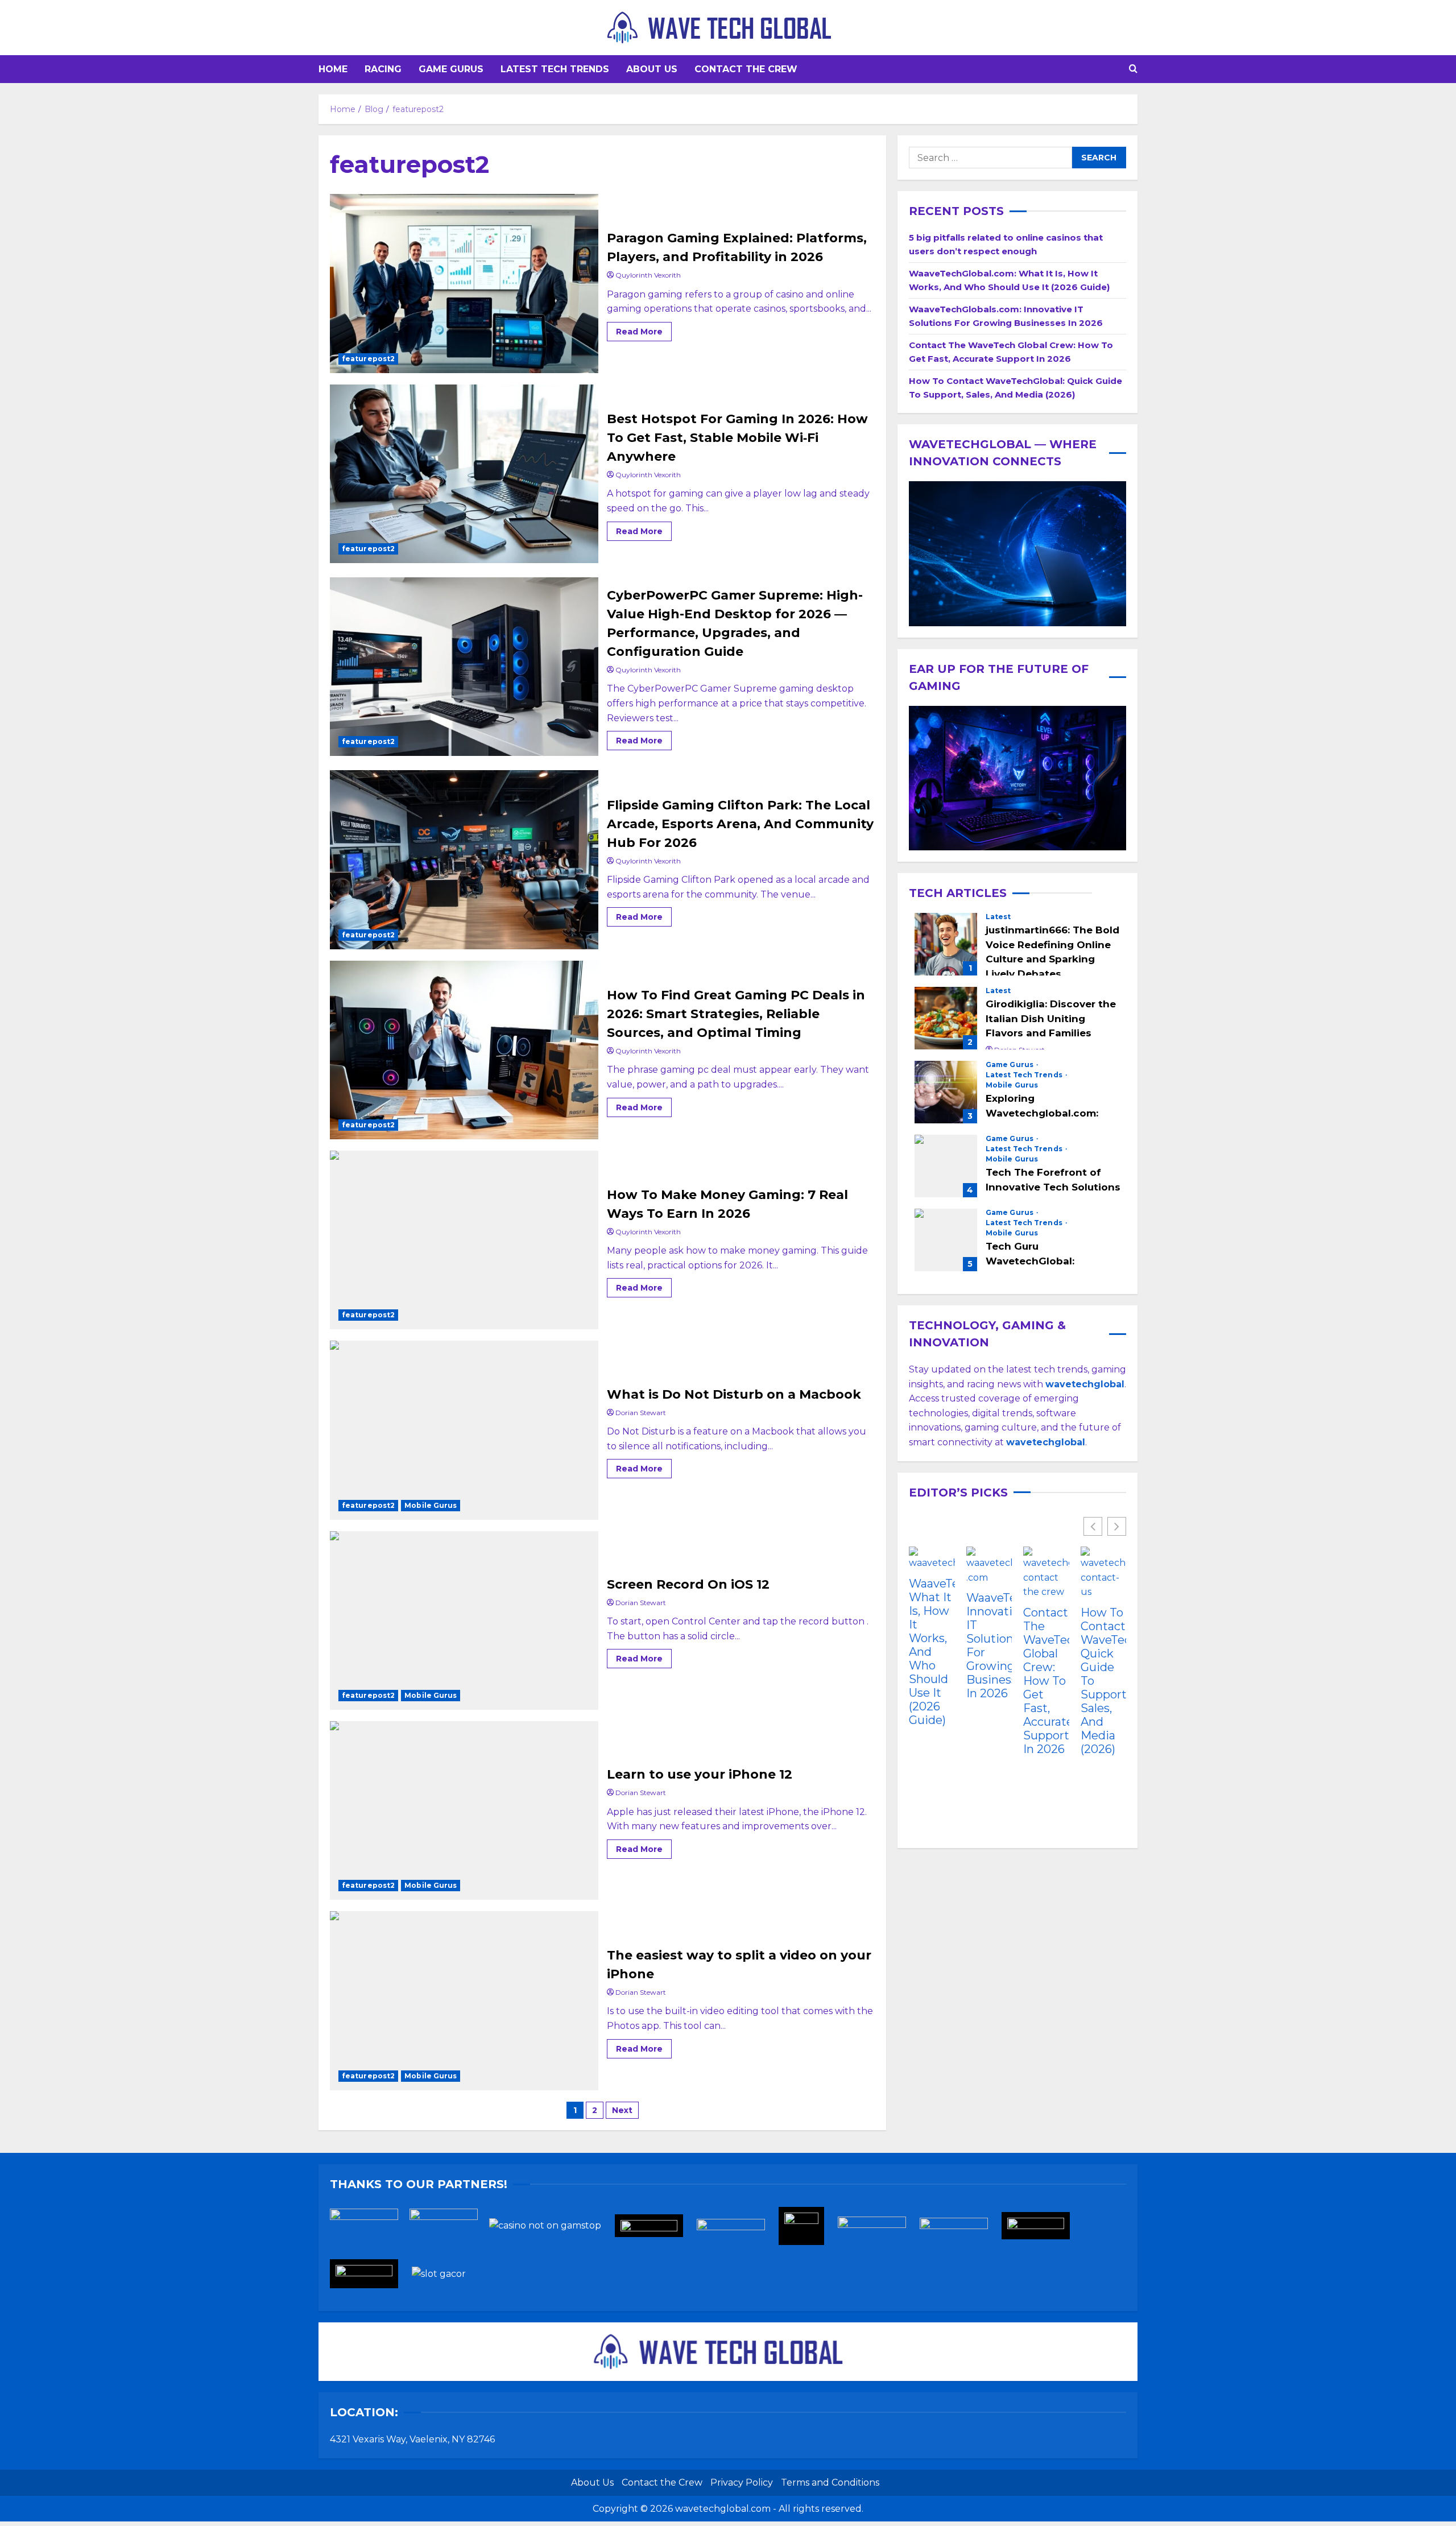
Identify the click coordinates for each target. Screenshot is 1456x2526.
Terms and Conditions (830, 2482)
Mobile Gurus (431, 1505)
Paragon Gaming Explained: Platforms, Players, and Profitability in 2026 (464, 283)
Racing (383, 69)
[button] (1133, 69)
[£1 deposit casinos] (449, 2229)
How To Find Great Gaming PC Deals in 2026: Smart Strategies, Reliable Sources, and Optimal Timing (464, 1050)
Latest (998, 917)
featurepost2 (368, 359)
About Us (652, 69)
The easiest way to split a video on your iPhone (464, 2000)
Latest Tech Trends (555, 69)
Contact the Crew (746, 69)
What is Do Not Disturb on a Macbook (464, 1430)
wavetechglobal (1046, 1442)
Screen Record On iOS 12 (464, 1620)
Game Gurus (451, 69)
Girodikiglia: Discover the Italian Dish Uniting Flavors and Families (946, 1018)
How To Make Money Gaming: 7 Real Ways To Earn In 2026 (464, 1240)
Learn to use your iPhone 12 (464, 1810)
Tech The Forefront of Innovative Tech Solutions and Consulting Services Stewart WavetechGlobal (946, 1166)
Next (622, 2110)
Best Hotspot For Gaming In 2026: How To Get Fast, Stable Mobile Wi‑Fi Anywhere (464, 474)
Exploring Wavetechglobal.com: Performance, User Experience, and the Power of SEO (946, 1092)
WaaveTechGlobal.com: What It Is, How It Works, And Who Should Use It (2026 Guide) (932, 1652)
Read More (644, 329)
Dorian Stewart (641, 1413)
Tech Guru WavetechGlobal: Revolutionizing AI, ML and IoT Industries (946, 1240)
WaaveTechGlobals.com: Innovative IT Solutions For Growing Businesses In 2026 (989, 1646)
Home (333, 69)
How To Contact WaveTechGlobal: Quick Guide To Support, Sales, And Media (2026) (1104, 1681)
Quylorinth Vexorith (648, 275)
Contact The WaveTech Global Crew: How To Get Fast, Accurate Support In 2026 (1046, 1681)
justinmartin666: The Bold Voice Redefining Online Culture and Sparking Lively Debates (946, 944)
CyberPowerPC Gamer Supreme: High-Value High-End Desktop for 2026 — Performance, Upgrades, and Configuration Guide (464, 667)
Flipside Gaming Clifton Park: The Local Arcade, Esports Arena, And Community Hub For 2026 (464, 859)
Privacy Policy (742, 2482)
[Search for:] (990, 158)
